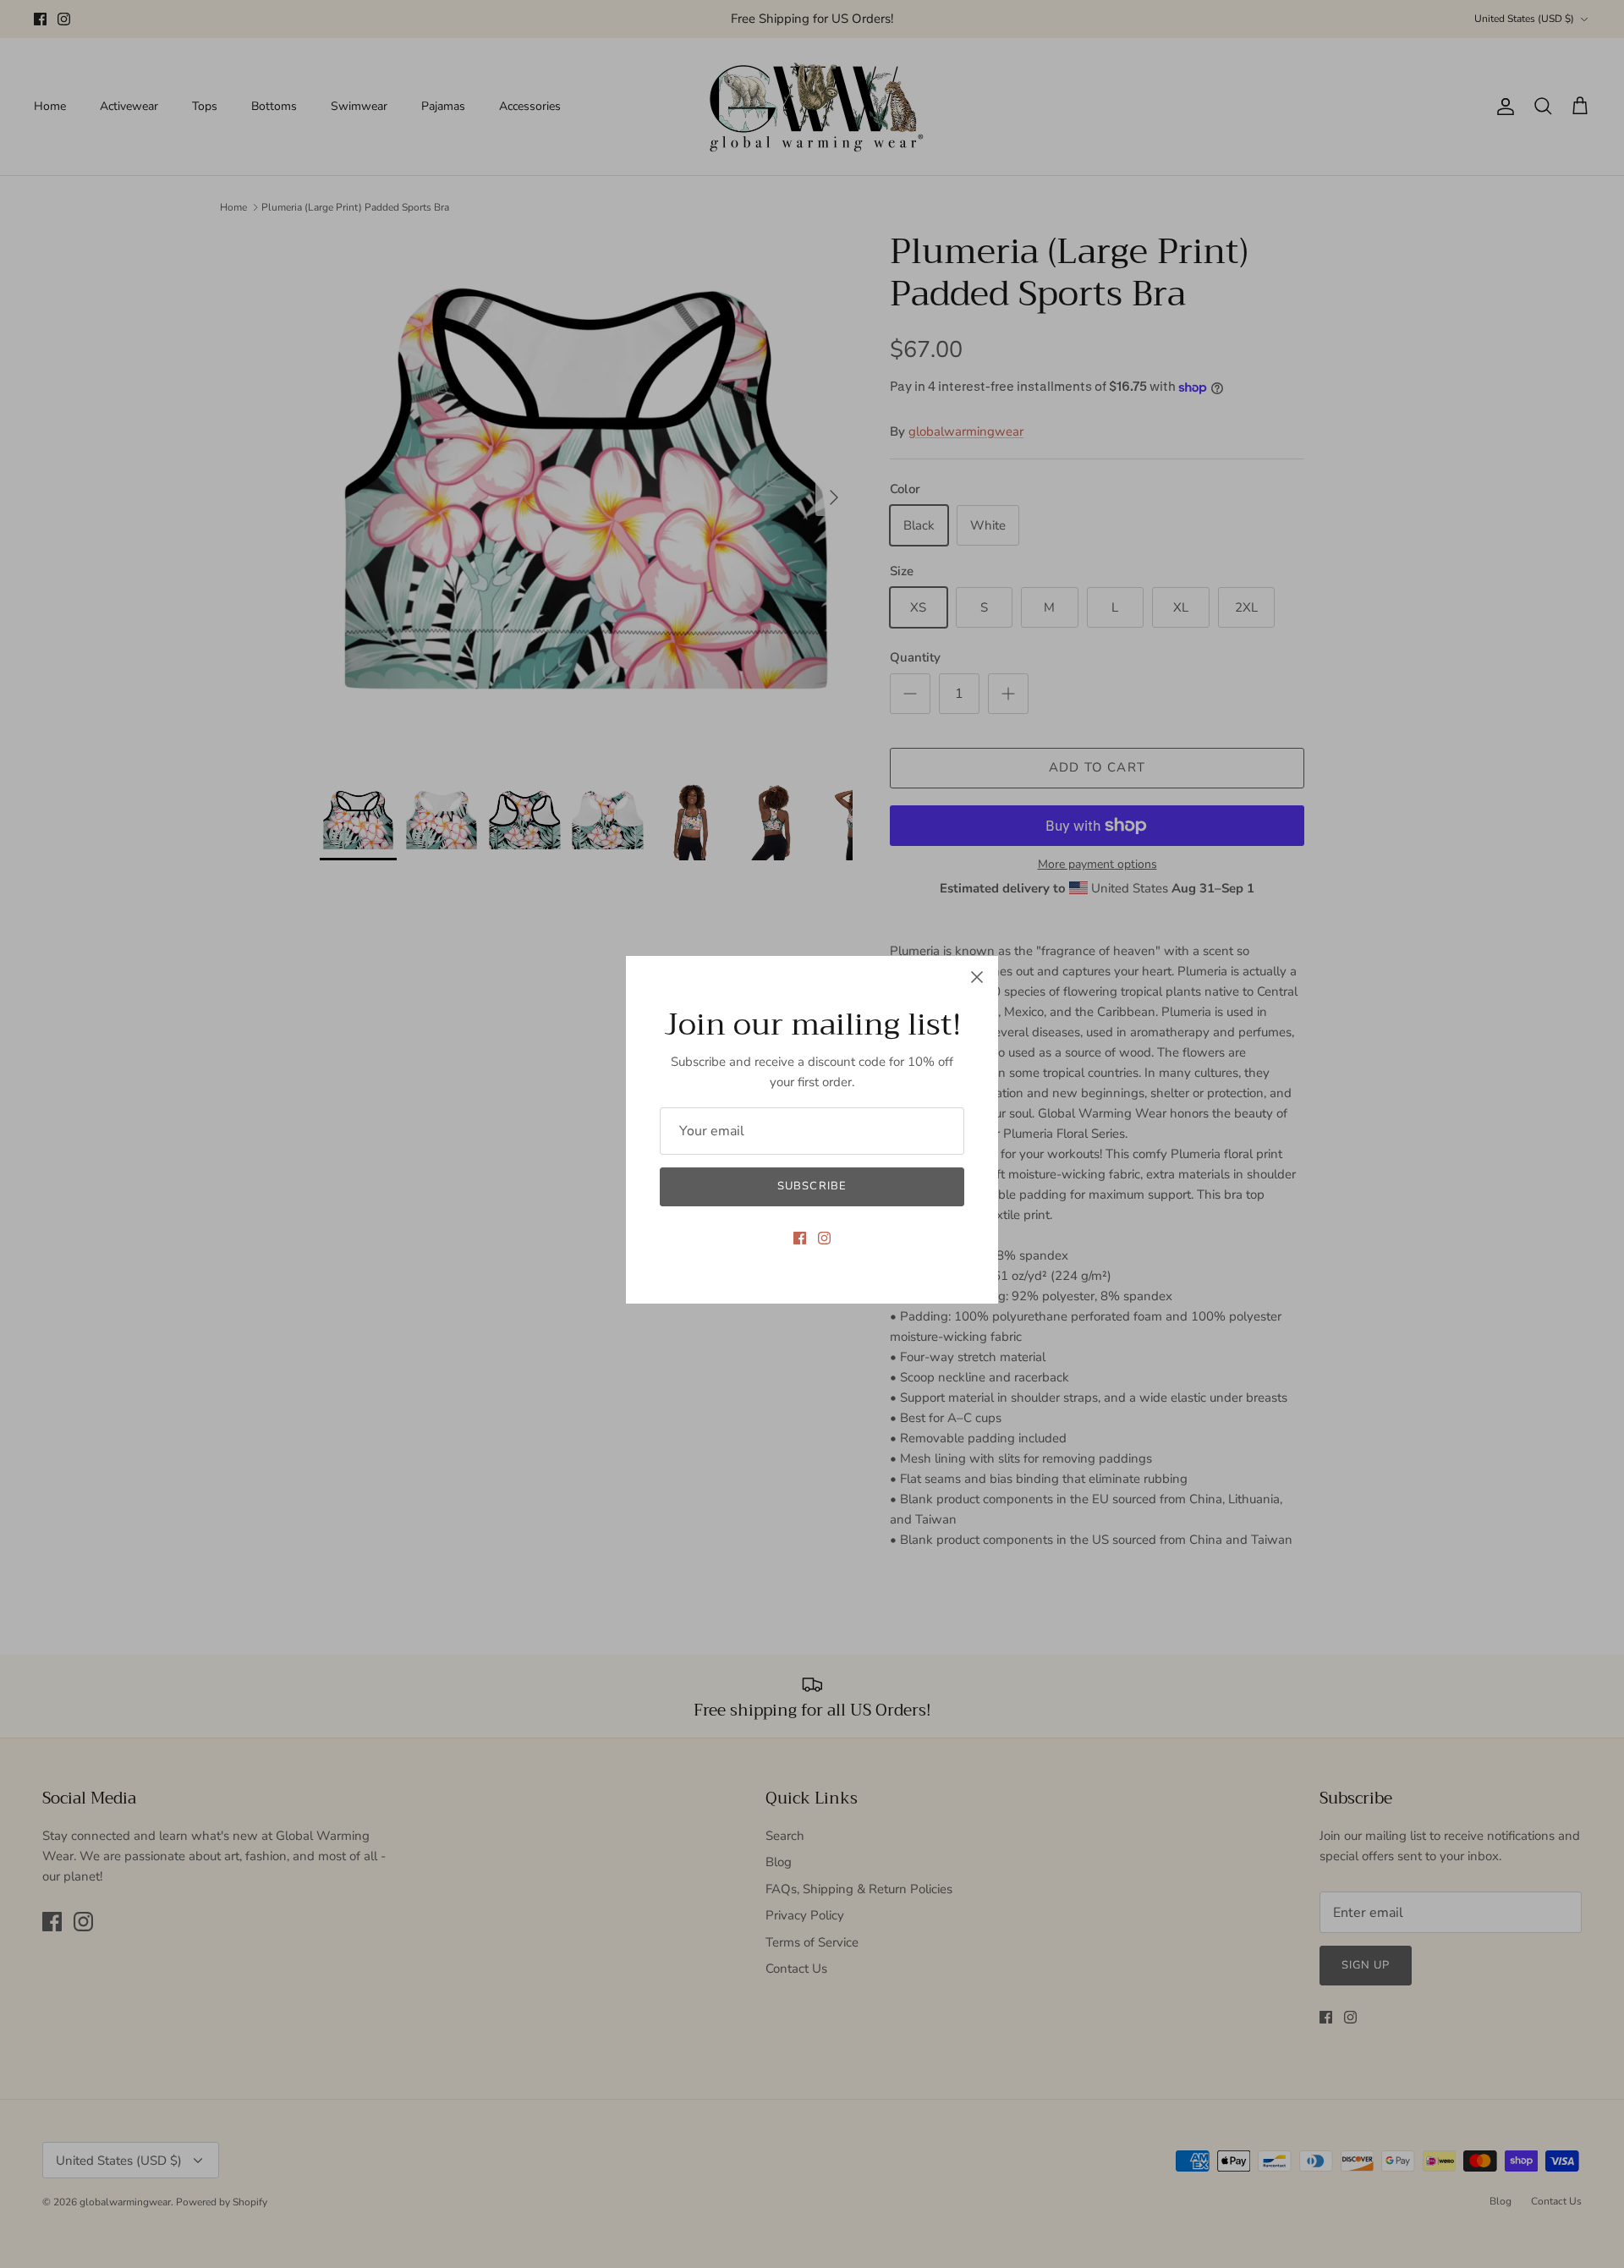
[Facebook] (800, 1238)
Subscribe (812, 1186)
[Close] (977, 977)
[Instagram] (824, 1238)
